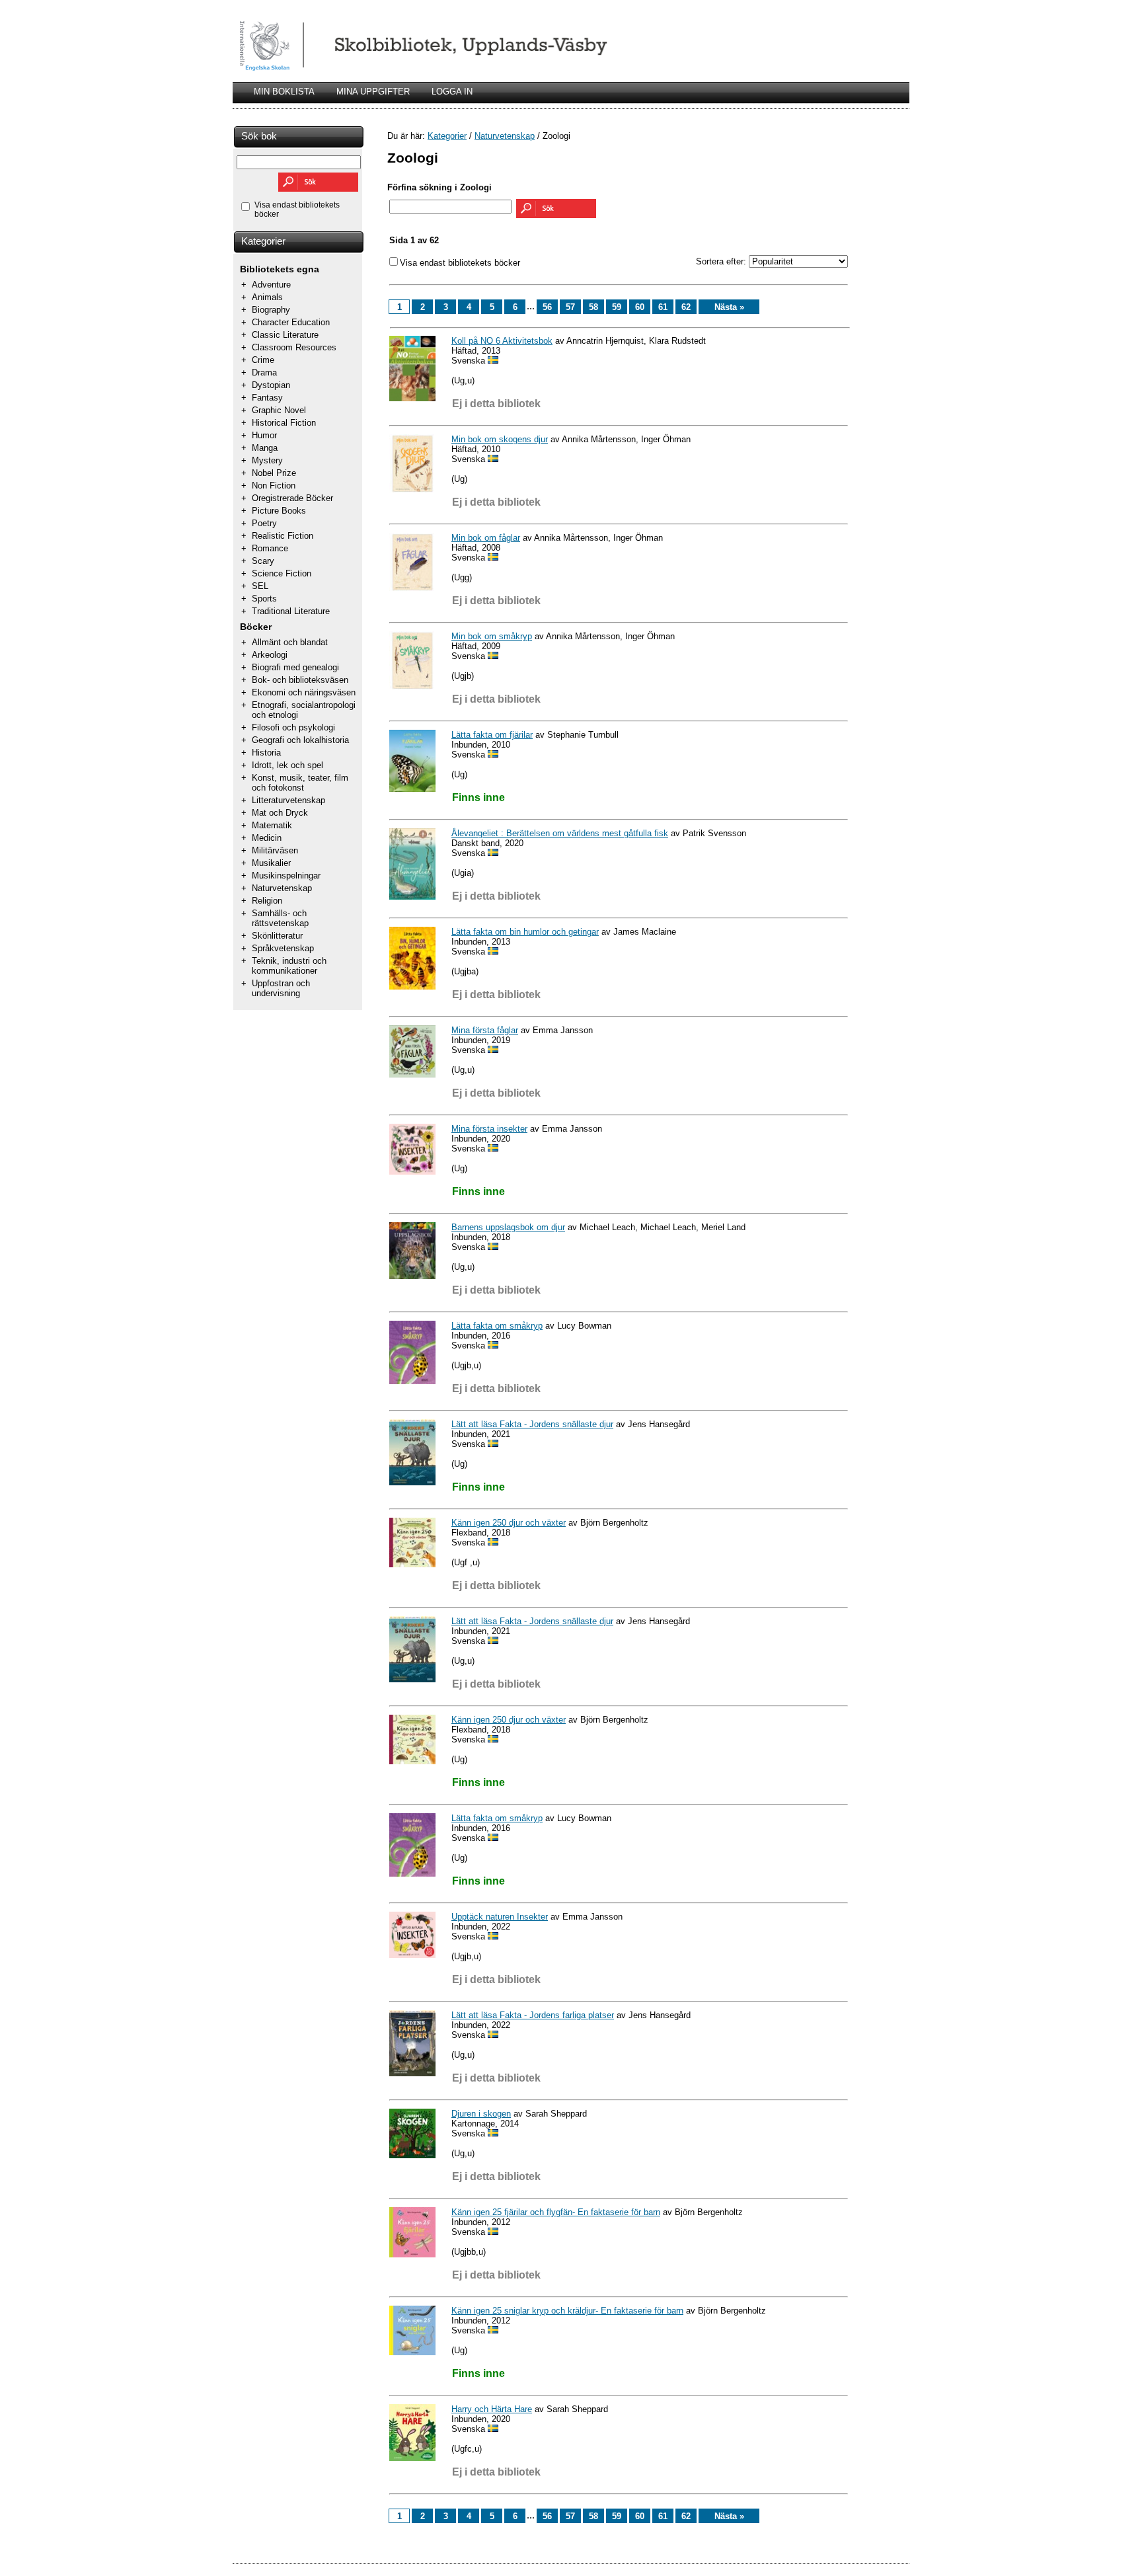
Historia (266, 753)
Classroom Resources (294, 347)
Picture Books (279, 511)
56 (547, 307)
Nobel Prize (274, 473)
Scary (263, 561)
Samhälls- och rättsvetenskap (280, 918)
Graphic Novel (279, 410)
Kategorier (263, 241)
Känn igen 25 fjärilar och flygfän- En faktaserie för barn (556, 2212)
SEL (260, 586)
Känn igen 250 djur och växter (509, 1523)
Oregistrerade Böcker (292, 498)
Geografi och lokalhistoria (300, 740)
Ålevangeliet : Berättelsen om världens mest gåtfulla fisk (560, 833)
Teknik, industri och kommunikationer (289, 966)
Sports (264, 599)
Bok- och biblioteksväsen (300, 680)
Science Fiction (282, 573)
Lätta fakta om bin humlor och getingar (525, 932)
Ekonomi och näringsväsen (304, 692)
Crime (263, 360)
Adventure (271, 285)
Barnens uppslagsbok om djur (508, 1227)
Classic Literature (285, 335)
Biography (271, 310)
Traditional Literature (291, 611)
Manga (265, 448)
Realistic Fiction (283, 536)
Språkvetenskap (283, 948)
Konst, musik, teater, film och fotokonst (300, 783)
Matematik (272, 825)
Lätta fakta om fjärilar (492, 735)
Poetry (264, 523)
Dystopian (271, 385)
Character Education (291, 322)
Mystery (267, 460)
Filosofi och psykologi (293, 727)
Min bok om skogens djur (500, 439)
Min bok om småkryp (492, 636)
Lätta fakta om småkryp (497, 1326)
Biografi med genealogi (295, 667)
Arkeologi (270, 655)
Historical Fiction (284, 423)
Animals (267, 297)
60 (640, 307)
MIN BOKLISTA (284, 92)
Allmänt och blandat (290, 642)
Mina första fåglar (485, 1030)
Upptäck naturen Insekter (500, 1917)
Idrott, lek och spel (287, 765)
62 (686, 307)
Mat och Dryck (280, 813)
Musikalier (271, 863)
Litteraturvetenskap (288, 800)
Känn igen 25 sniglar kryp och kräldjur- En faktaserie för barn (567, 2311)
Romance (270, 548)
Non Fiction (274, 486)
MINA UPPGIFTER (373, 92)
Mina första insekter (489, 1129)
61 (663, 307)
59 (617, 307)
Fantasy (267, 398)
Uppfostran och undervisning (281, 988)
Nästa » (729, 307)
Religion (267, 901)
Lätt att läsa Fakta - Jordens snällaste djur (532, 1424)
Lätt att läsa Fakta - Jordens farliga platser (533, 2015)
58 (593, 307)
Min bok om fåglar (486, 538)
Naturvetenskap (282, 888)
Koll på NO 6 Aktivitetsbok (502, 341)
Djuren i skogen (481, 2114)
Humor (264, 435)
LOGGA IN (452, 92)
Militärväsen (275, 850)
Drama (264, 372)
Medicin (267, 838)
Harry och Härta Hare (492, 2409)
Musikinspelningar (286, 876)
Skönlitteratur (277, 936)
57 (570, 307)
